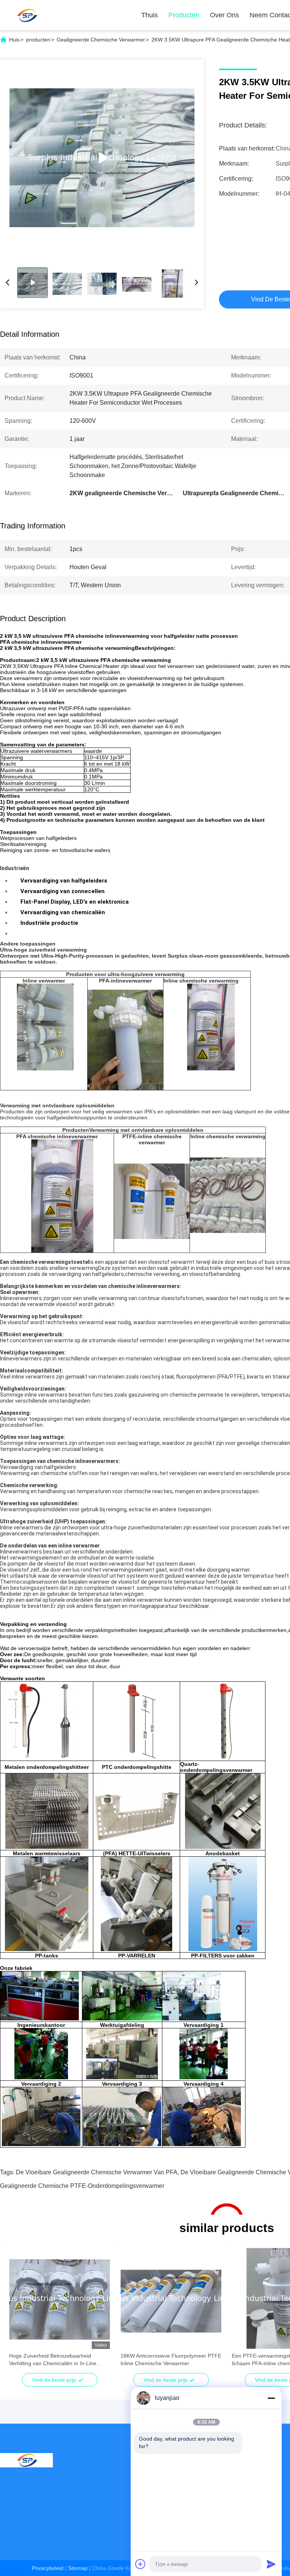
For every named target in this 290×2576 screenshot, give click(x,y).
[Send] (271, 2564)
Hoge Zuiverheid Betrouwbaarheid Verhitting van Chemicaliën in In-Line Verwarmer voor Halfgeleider (53, 2360)
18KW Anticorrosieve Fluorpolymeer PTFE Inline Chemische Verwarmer (171, 2360)
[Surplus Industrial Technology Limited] (26, 15)
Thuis (150, 15)
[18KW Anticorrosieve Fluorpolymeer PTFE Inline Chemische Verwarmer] (171, 2298)
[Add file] (140, 2564)
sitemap (78, 2568)
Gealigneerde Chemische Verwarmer (101, 40)
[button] (19, 2312)
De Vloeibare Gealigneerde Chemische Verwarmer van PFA (97, 2172)
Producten (184, 15)
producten (38, 40)
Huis (14, 40)
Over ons (224, 15)
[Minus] (271, 2398)
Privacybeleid (48, 2568)
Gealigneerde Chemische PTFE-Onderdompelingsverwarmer (82, 2186)
